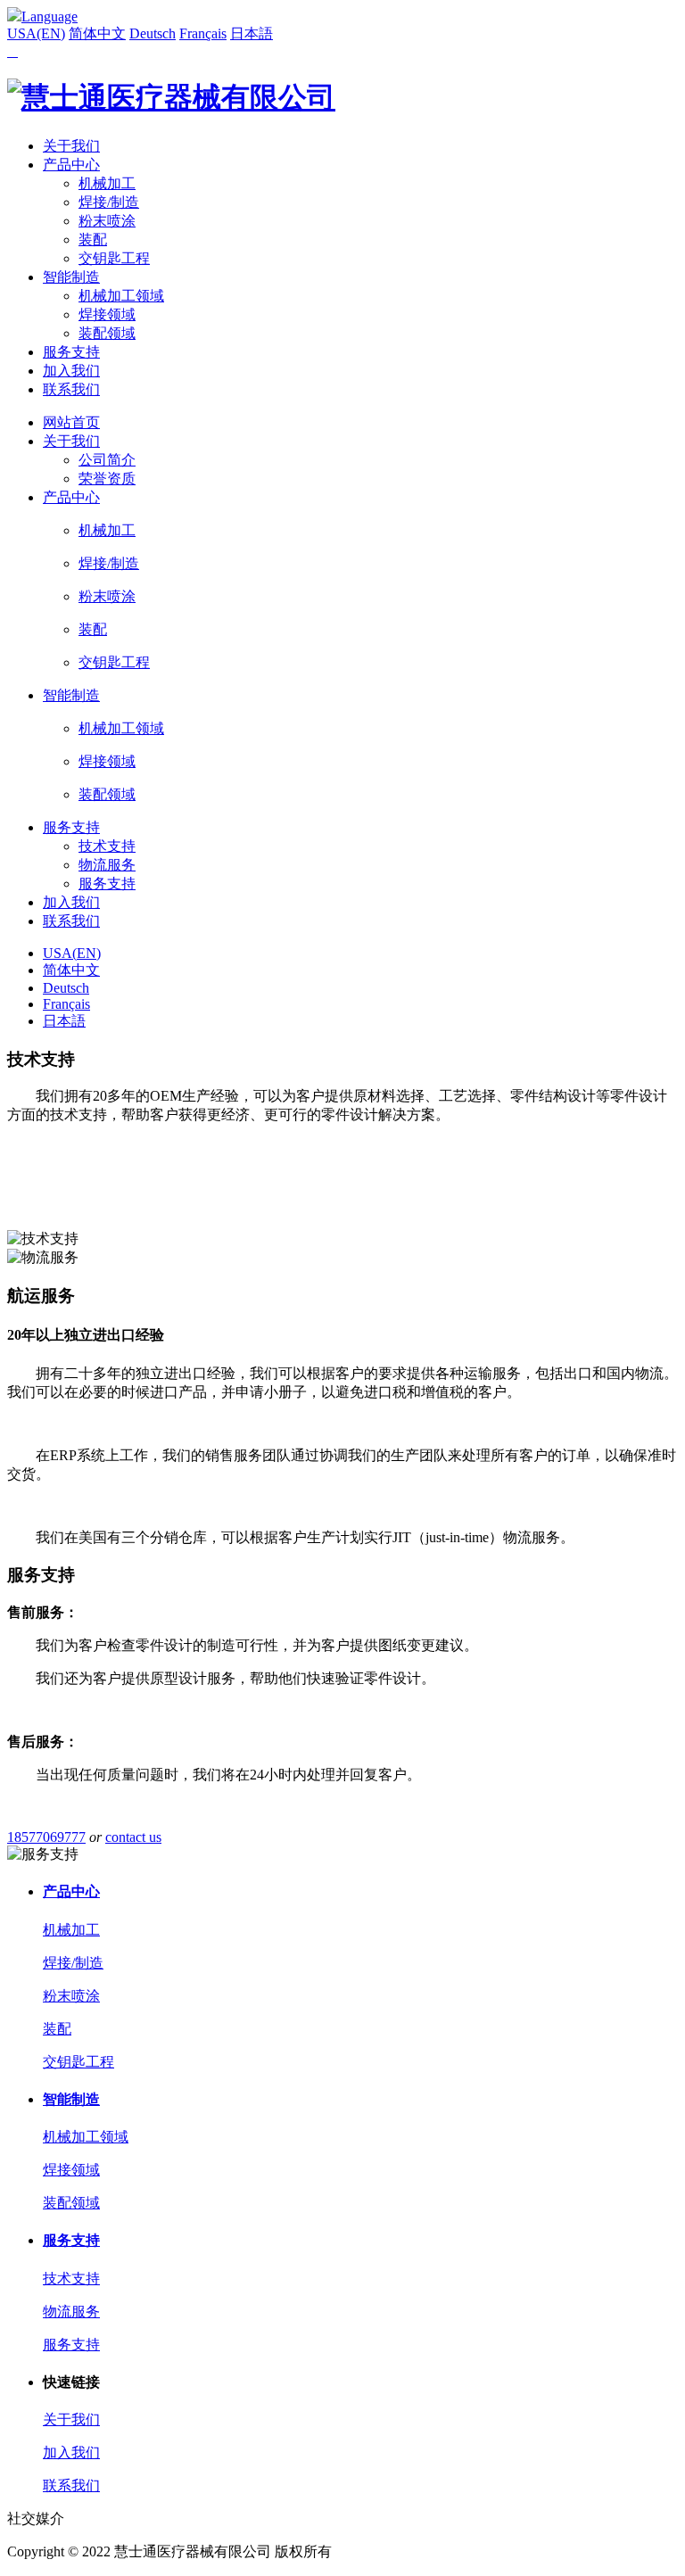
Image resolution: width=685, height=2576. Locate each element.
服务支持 (71, 352)
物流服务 (107, 865)
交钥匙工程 (114, 258)
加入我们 (71, 371)
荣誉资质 (107, 479)
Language (50, 17)
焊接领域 (107, 314)
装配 (93, 239)
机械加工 (107, 183)
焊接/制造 (109, 202)
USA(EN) (36, 33)
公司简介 (107, 460)
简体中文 (97, 33)
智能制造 (71, 277)
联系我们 (71, 389)
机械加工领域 (121, 296)
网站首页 (71, 422)
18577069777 (46, 1837)
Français (203, 33)
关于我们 (71, 146)
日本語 (252, 33)
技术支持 (107, 846)
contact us (133, 1837)
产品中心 (71, 165)
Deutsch (153, 33)
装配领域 (107, 333)
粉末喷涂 (107, 221)
